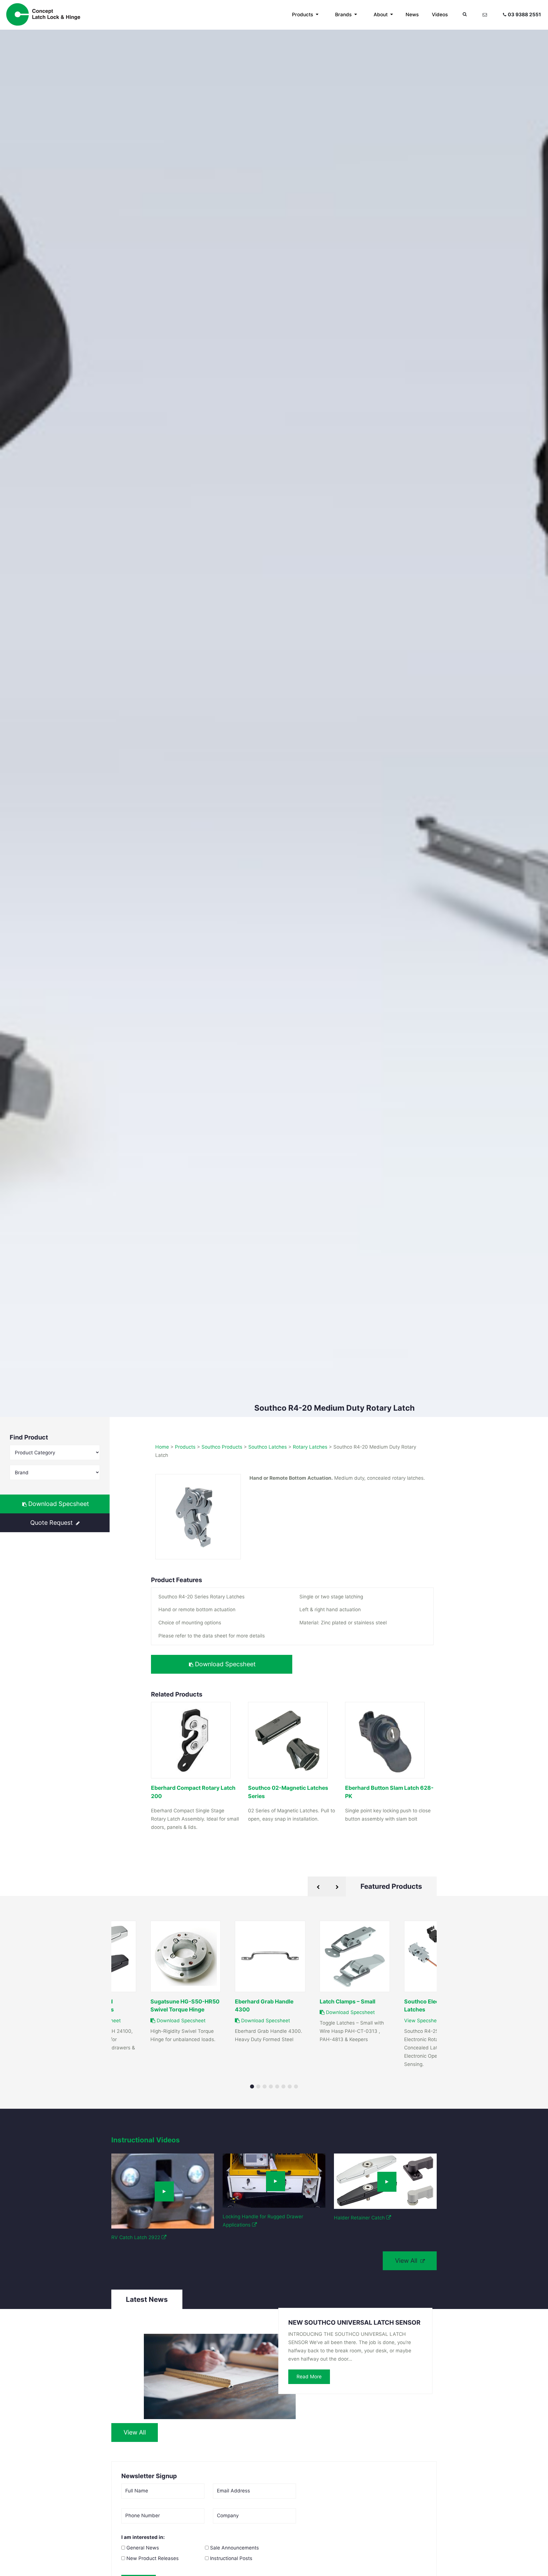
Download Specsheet (58, 1504)
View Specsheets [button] (425, 2021)
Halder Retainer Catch (360, 2218)
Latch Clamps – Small (347, 2001)
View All (407, 2260)
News (412, 15)
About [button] (381, 15)
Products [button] (303, 15)
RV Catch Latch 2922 (136, 2237)
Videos (440, 15)
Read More (309, 2377)
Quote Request (52, 1522)
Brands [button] (344, 15)
